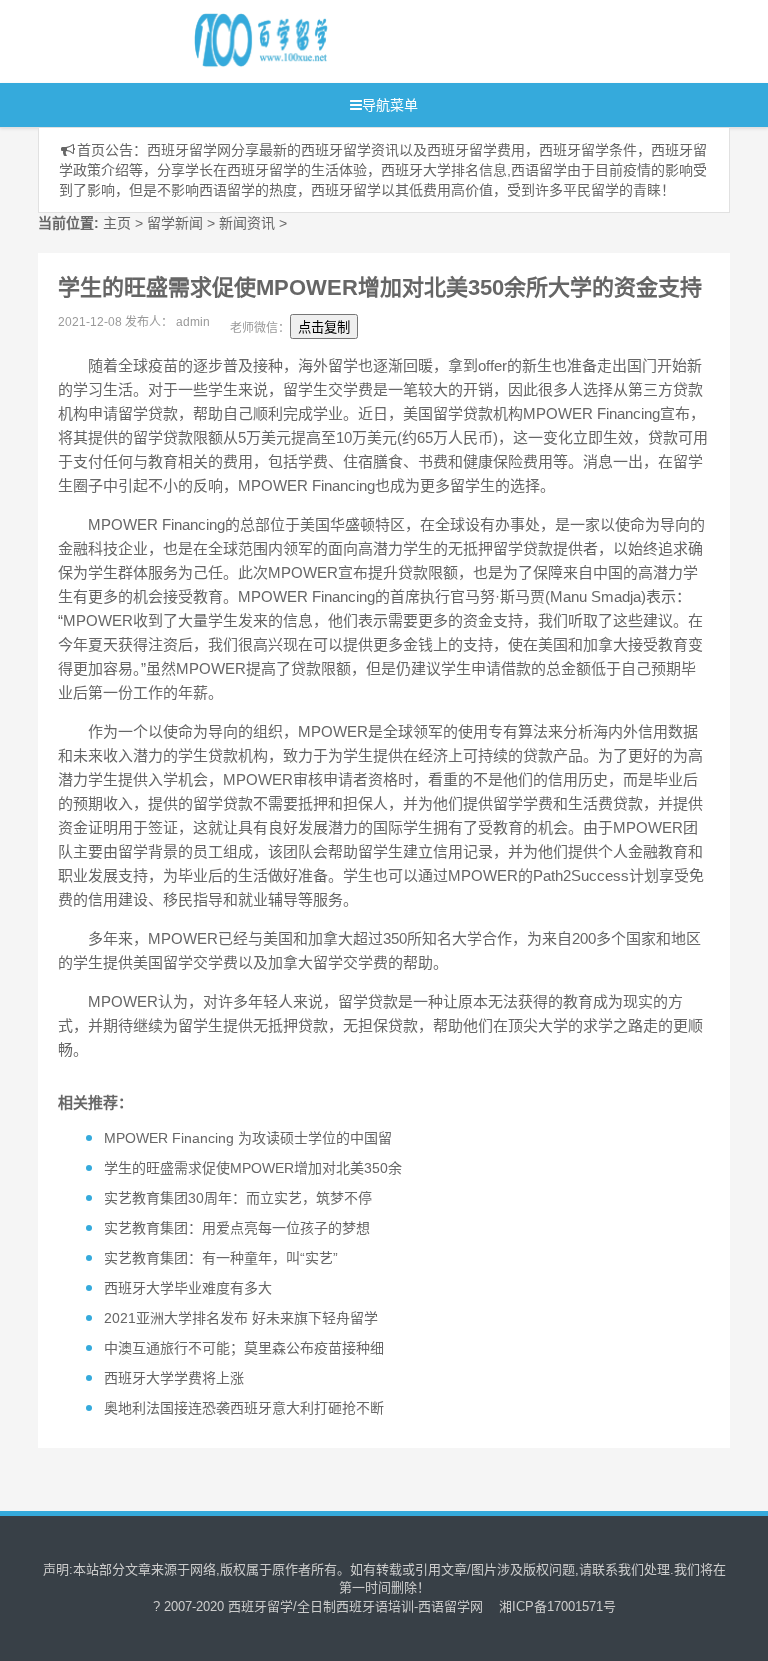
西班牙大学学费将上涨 (174, 1378)
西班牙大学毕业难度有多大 (188, 1288)
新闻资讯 (247, 223)
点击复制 (324, 327)
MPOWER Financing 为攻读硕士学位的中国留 (248, 1138)
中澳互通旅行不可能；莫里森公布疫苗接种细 (244, 1348)
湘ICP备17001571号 (557, 1606)
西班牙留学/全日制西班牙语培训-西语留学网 (355, 1606)
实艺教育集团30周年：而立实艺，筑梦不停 (238, 1198)
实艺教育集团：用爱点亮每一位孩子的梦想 (237, 1228)
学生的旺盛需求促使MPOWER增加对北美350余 (253, 1168)
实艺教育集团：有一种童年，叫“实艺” (221, 1258)
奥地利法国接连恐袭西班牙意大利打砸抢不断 (244, 1408)
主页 (117, 223)
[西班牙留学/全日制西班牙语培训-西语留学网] (349, 41)
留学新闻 (175, 223)
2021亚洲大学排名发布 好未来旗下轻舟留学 (241, 1318)
